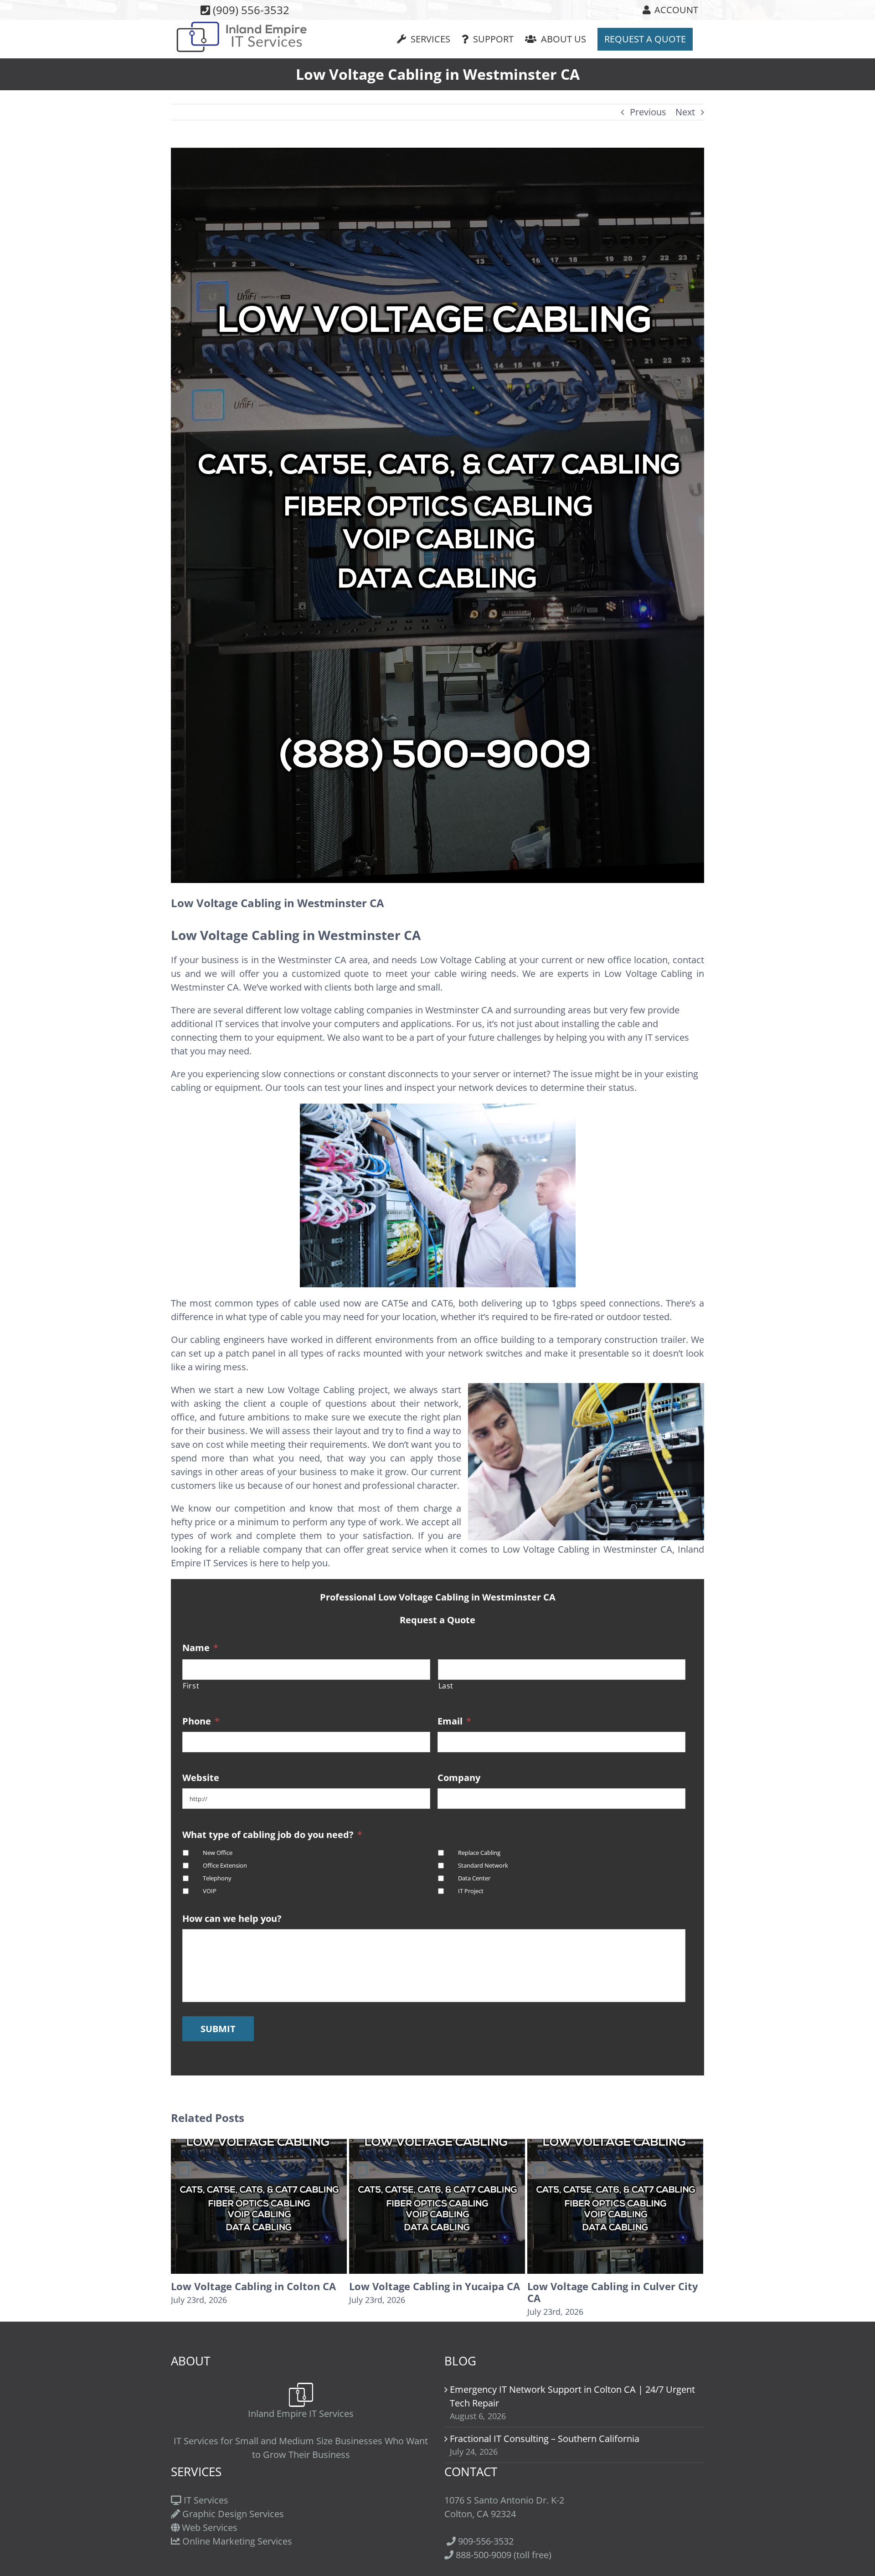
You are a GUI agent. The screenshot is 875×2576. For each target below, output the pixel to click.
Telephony (217, 1878)
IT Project (471, 1891)
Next (685, 112)
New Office (218, 1853)
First (191, 1686)
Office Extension (225, 1866)
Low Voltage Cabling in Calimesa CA (608, 2292)
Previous (648, 112)
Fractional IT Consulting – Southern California (545, 2439)
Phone (201, 1721)
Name (200, 1648)
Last (446, 1686)
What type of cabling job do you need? (272, 1835)
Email (454, 1721)
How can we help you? (232, 1919)
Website (201, 1778)
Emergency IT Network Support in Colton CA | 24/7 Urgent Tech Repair (572, 2396)
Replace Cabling (479, 1853)
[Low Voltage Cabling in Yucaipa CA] (259, 2205)
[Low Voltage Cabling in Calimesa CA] (615, 2205)
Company (459, 1778)
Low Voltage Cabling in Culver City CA (435, 2292)
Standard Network (483, 1866)
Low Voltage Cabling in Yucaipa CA (256, 2286)
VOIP (210, 1891)
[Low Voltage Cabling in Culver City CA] (437, 2205)
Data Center (474, 1878)
